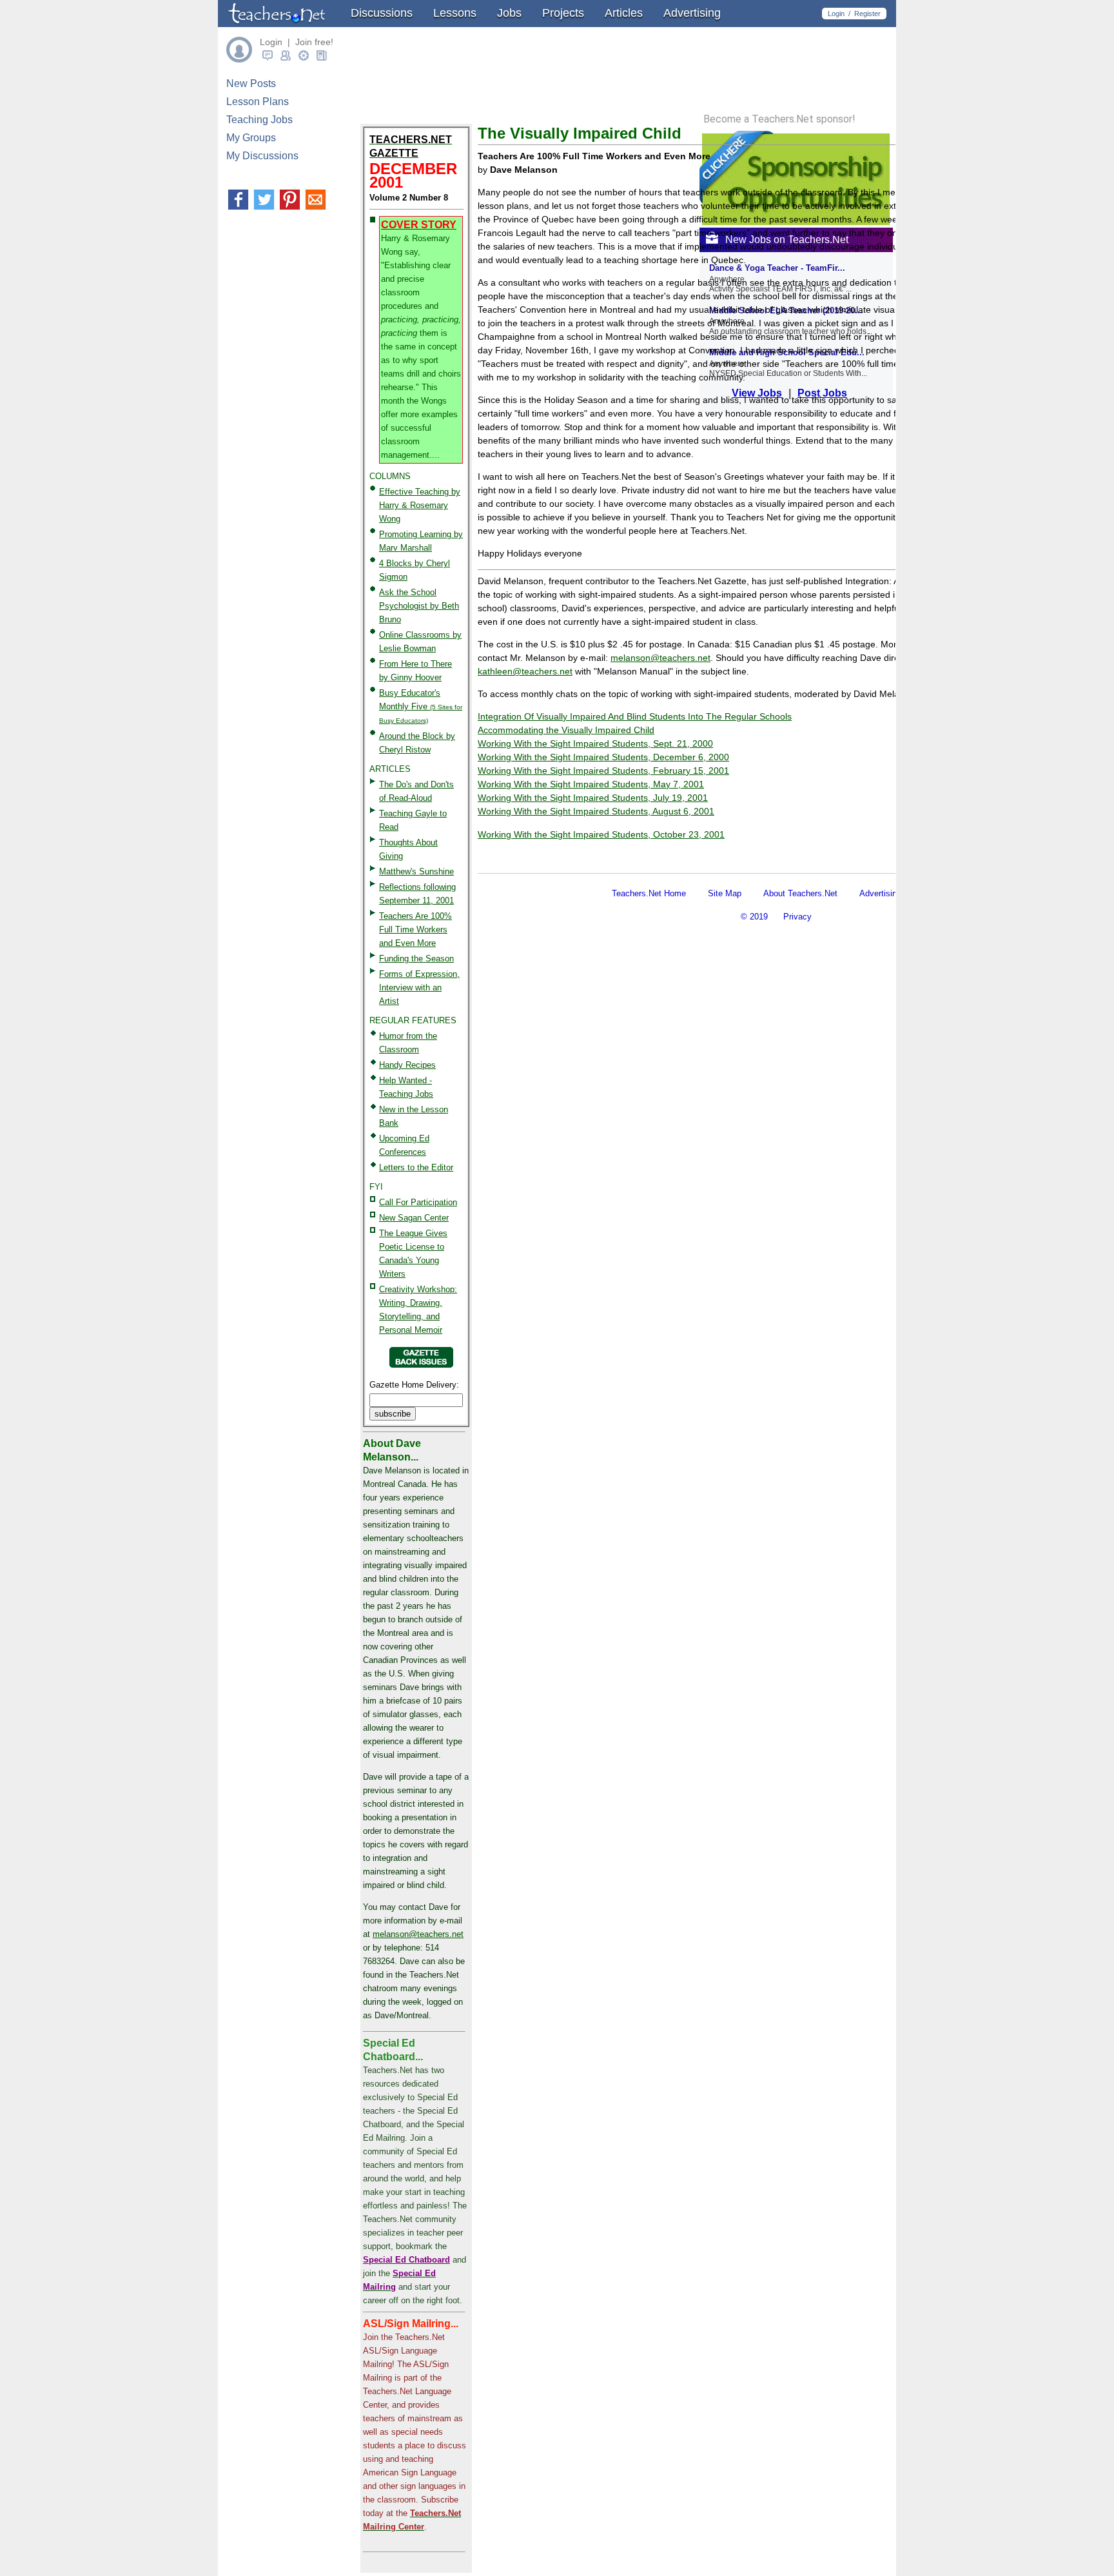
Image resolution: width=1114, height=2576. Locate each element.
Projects (563, 13)
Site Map (725, 893)
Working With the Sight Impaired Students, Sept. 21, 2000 (595, 743)
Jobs (509, 13)
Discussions (382, 13)
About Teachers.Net (800, 893)
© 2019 (754, 917)
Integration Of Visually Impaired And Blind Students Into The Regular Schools (635, 716)
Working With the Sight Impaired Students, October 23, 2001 (601, 834)
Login (836, 14)
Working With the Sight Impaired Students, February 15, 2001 (603, 771)
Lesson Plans (258, 102)
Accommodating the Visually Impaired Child (566, 730)
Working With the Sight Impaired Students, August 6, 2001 (596, 811)
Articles (624, 13)
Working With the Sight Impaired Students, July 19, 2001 (593, 798)
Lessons (455, 13)
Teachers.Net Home (649, 893)
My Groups (251, 138)
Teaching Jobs (259, 120)
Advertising (692, 13)
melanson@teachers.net (418, 1934)
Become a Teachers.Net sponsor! (779, 119)
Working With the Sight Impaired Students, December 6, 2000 (603, 757)
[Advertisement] (629, 853)
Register (867, 14)
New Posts (251, 84)
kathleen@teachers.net (525, 671)
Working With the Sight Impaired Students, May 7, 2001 (591, 784)
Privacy (797, 917)
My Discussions (262, 156)
